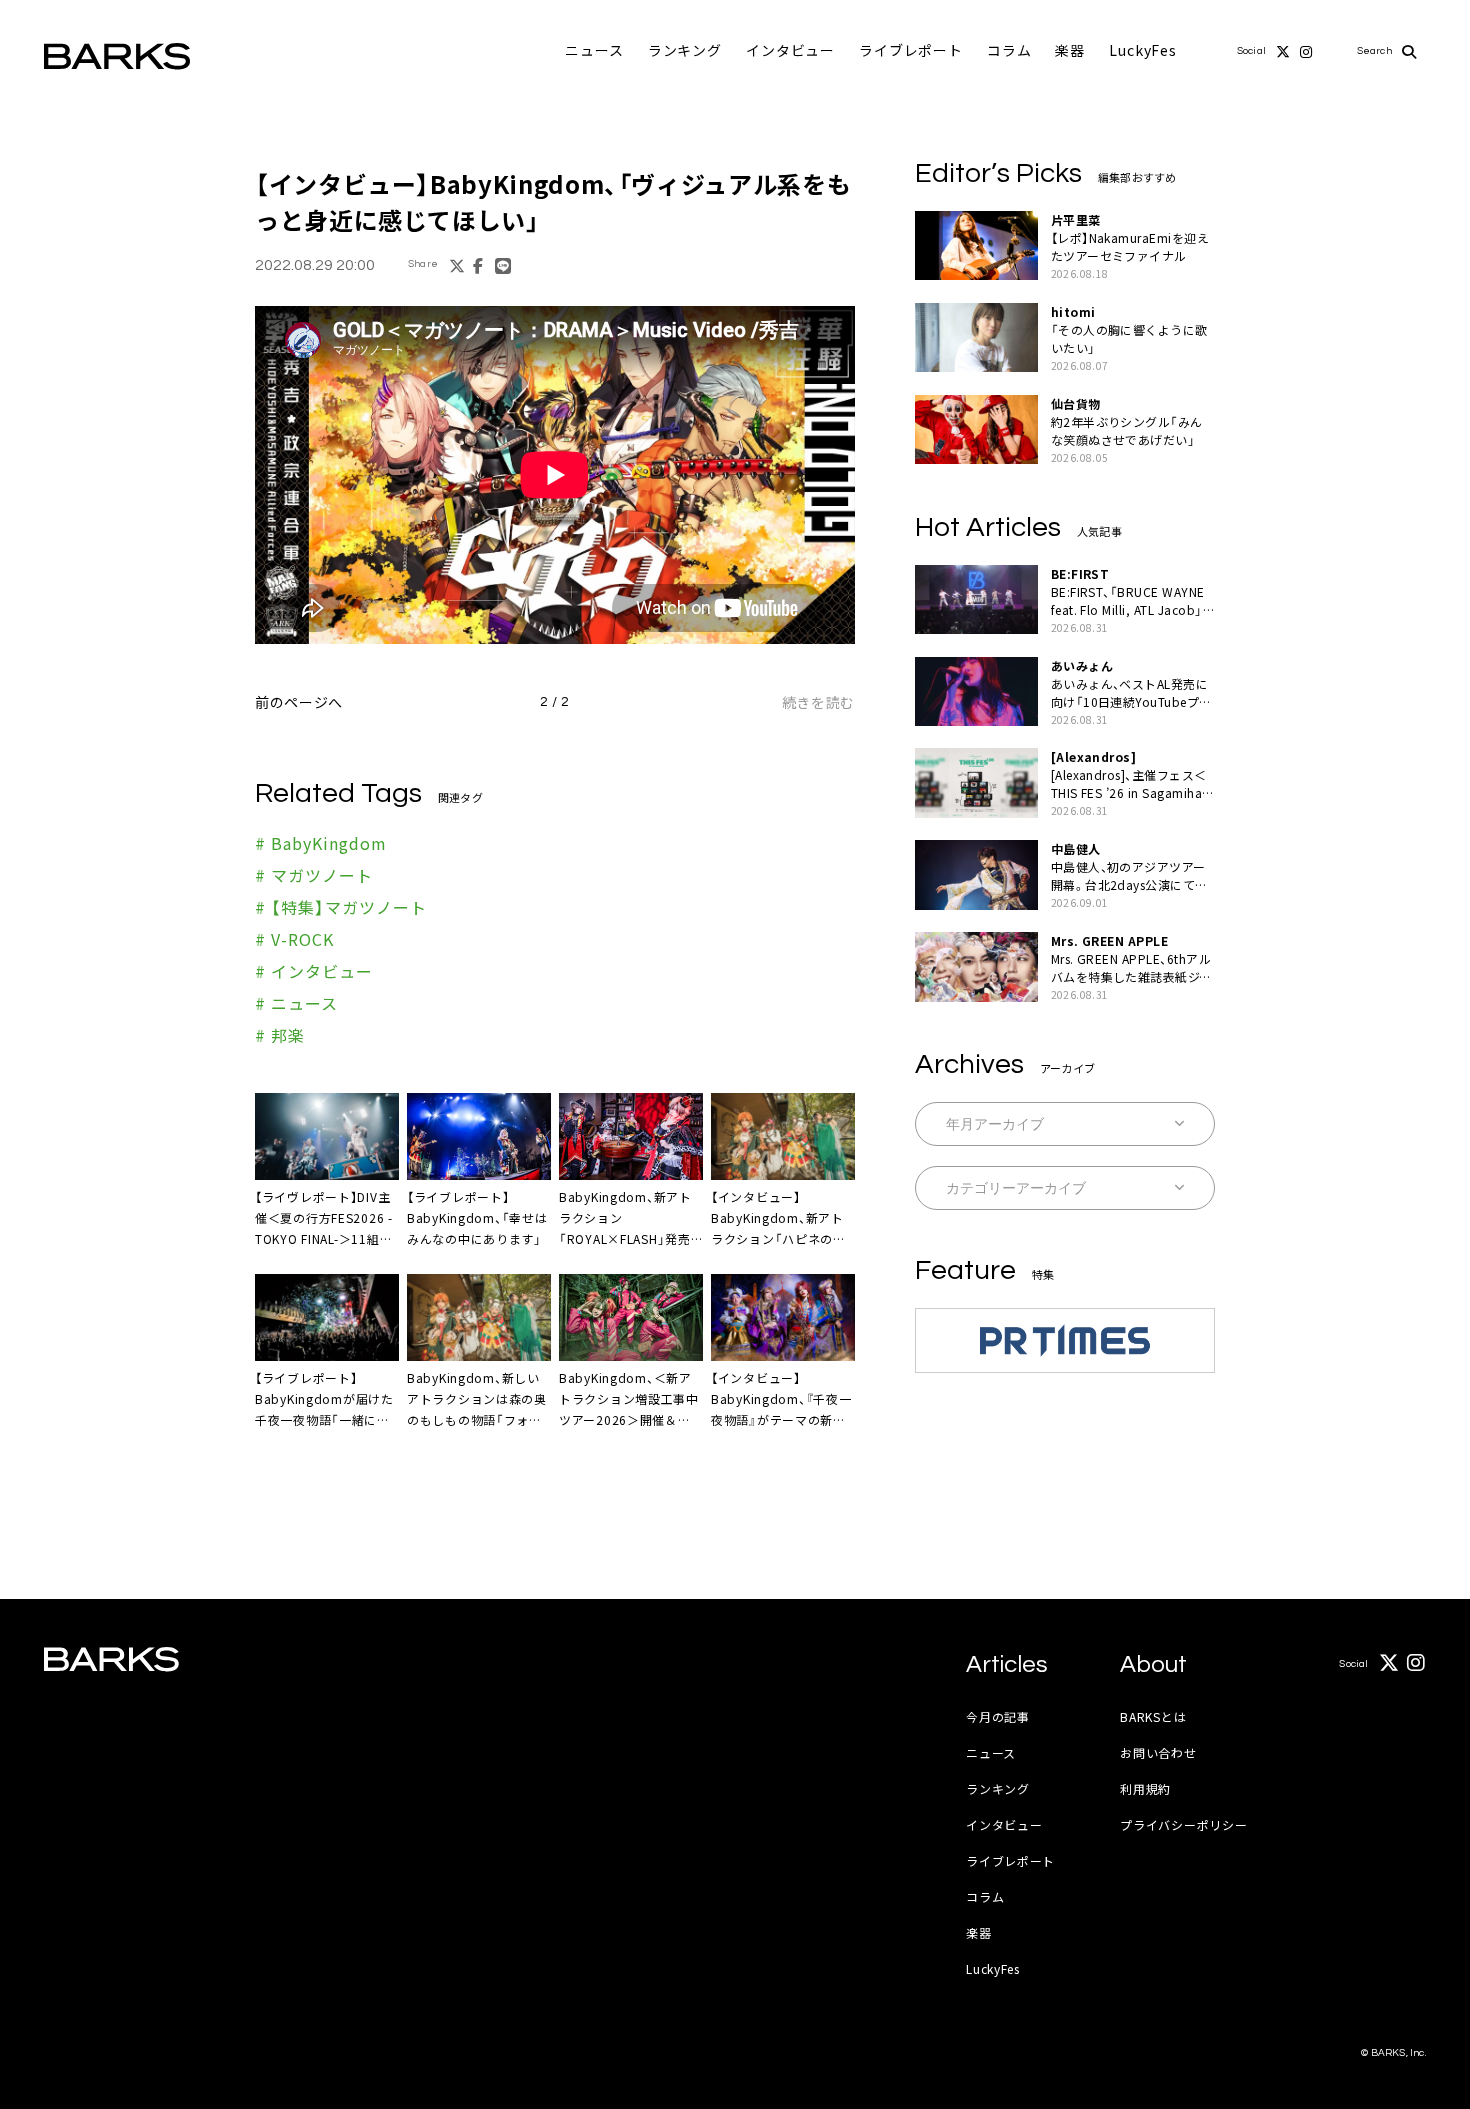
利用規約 (1145, 1788)
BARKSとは (1153, 1716)
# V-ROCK (294, 939)
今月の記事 (998, 1716)
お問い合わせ (1158, 1752)
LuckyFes (1143, 50)
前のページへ (299, 702)
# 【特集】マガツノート (341, 907)
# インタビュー (314, 971)
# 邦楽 (280, 1035)
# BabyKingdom (320, 843)
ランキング (685, 50)
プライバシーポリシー (1183, 1824)
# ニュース (296, 1003)
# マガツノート (314, 875)
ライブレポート (911, 50)
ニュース (594, 50)
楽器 (1070, 50)
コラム (1009, 50)
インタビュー (790, 50)
